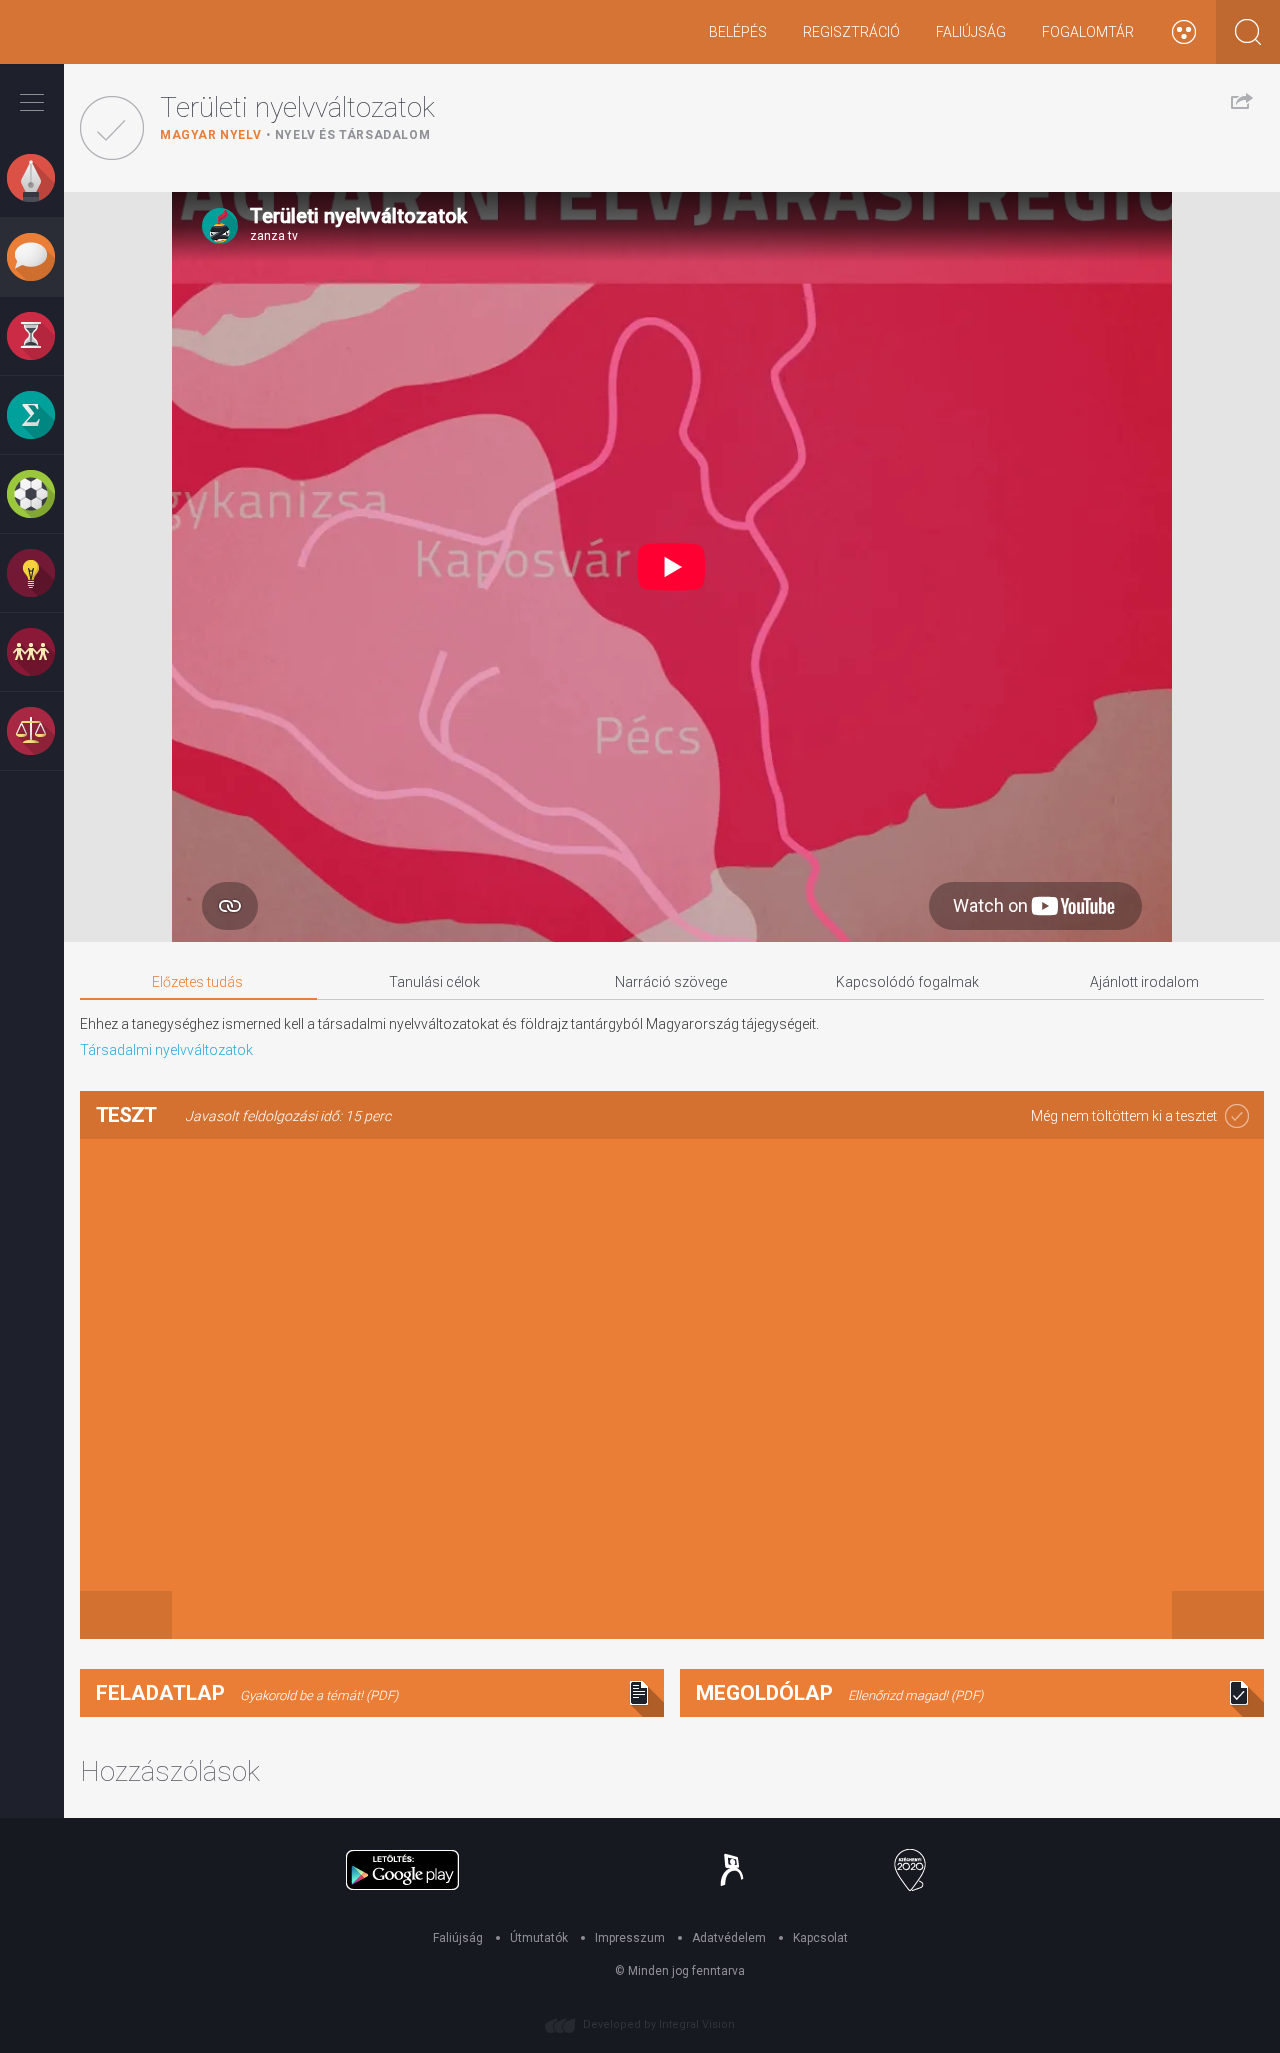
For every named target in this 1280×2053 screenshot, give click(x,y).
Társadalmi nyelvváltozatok (166, 1050)
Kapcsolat (820, 1938)
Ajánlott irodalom (1144, 982)
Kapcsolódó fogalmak (907, 982)
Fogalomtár (1088, 32)
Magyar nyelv (210, 135)
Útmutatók (539, 1938)
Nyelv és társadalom (352, 135)
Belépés (738, 32)
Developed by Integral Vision (659, 2024)
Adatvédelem (729, 1938)
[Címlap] (74, 32)
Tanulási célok (434, 982)
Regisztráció (851, 32)
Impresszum (630, 1938)
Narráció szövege (671, 982)
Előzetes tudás (197, 982)
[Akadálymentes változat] (1184, 32)
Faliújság (971, 32)
